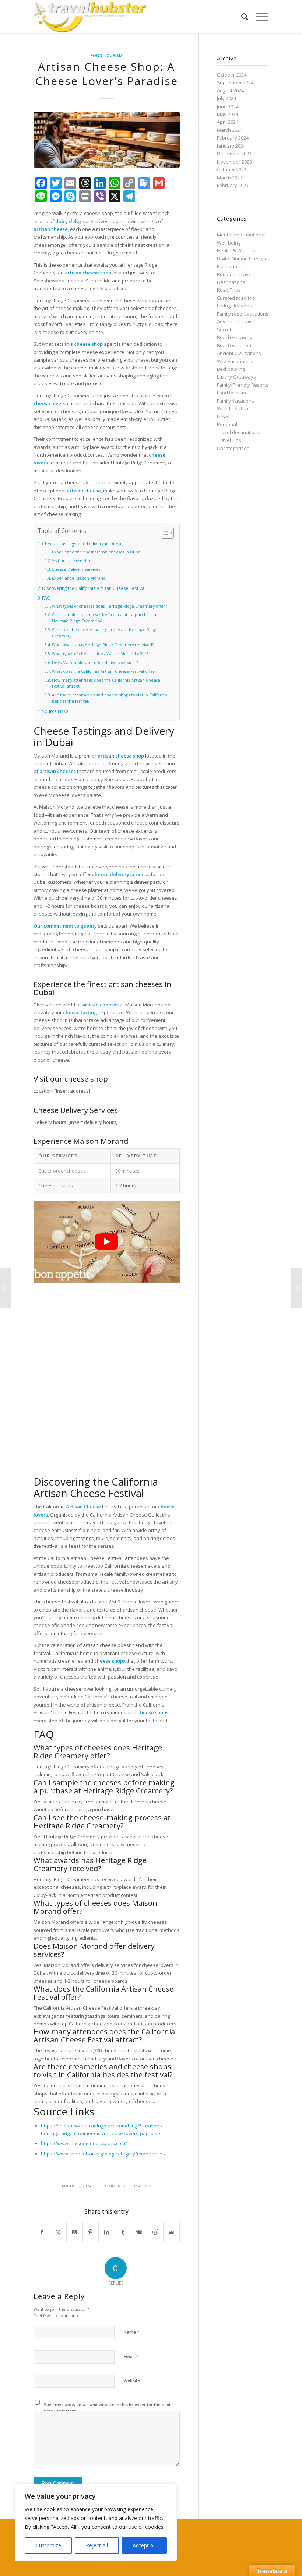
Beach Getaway (235, 337)
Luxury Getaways (236, 377)
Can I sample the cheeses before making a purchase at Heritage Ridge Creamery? (105, 618)
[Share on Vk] (139, 2232)
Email (131, 2356)
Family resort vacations (243, 314)
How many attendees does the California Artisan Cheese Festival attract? (106, 683)
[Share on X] (58, 2232)
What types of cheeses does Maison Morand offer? (100, 654)
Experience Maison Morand (79, 578)
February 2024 (233, 138)
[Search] (241, 17)
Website (132, 2380)
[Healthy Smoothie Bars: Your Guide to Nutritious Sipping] (296, 1288)
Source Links (55, 711)
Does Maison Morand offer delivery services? (95, 663)
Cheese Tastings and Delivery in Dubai (82, 544)
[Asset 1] (90, 17)
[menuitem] (241, 17)
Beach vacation (234, 345)
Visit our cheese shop (72, 560)
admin (145, 2186)
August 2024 (230, 91)
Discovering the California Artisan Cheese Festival (94, 588)
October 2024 (232, 75)
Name (132, 2332)
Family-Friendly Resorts (243, 385)
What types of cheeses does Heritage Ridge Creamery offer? (109, 606)
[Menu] (258, 17)
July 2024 (226, 98)
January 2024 (231, 146)
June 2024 (228, 106)
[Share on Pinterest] (91, 2232)
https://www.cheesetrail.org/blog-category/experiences (103, 2154)
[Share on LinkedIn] (107, 2232)
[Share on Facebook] (42, 2232)
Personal (227, 424)
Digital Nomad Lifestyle (242, 259)
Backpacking (231, 369)
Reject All (97, 2545)
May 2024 (227, 114)
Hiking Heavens (234, 306)
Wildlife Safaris (234, 408)
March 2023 (230, 178)
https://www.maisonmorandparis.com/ (84, 2143)
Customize (48, 2545)
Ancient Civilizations (239, 353)
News (223, 417)
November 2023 (234, 162)
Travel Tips (229, 440)
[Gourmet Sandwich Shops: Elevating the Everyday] (6, 1288)
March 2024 (230, 130)
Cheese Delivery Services (76, 569)
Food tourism (107, 55)
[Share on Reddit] (155, 2232)
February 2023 (233, 185)
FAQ (46, 598)
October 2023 (232, 169)
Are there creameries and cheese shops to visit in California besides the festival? (110, 698)
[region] (96, 2523)
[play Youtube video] (107, 1242)
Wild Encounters (235, 361)
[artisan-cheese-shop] (107, 140)
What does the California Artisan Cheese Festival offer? (104, 671)
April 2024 (228, 122)
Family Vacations (236, 401)
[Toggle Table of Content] (164, 533)
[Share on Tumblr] (123, 2232)
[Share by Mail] (171, 2232)
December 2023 (234, 154)
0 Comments (112, 2186)
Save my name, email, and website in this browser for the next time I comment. (107, 2408)
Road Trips (229, 290)
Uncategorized (233, 448)
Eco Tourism (230, 266)
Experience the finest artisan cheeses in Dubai (97, 552)
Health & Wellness (237, 250)
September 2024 (235, 82)
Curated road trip (236, 298)
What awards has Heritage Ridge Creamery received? (103, 645)
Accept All (144, 2545)
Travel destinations (238, 432)
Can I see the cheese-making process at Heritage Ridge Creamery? (105, 633)
